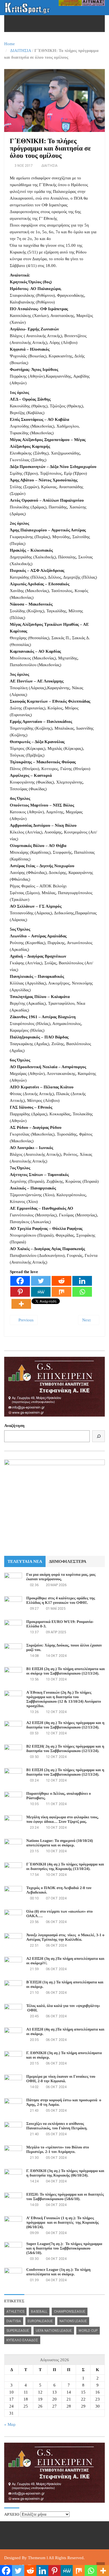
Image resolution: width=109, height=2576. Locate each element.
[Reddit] (61, 1281)
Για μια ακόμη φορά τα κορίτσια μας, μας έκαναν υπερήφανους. (61, 1577)
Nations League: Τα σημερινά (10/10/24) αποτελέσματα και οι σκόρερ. (60, 1843)
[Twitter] (41, 1281)
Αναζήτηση (14, 1426)
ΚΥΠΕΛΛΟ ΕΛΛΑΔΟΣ (22, 2340)
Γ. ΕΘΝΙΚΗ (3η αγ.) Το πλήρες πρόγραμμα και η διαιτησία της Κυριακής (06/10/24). (65, 2173)
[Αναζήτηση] (99, 1436)
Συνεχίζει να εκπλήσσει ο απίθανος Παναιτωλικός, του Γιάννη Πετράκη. (57, 2126)
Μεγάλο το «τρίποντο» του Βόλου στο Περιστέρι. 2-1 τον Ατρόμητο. (58, 2150)
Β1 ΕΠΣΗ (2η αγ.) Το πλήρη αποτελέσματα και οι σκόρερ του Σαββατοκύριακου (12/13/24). (66, 1671)
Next (87, 1320)
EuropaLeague (40, 2321)
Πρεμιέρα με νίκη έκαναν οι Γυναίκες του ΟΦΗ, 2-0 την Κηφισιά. (61, 2079)
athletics (15, 2312)
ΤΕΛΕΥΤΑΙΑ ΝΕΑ (25, 1561)
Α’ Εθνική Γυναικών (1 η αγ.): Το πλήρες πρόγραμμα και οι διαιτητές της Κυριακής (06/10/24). (62, 2223)
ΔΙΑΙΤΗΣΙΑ (21, 51)
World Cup (88, 2331)
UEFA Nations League (54, 2331)
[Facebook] (20, 1281)
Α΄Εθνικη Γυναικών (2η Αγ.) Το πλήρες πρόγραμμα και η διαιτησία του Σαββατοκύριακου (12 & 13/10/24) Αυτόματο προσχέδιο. (64, 1699)
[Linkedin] (82, 1281)
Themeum (37, 2558)
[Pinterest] (20, 1292)
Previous (25, 1320)
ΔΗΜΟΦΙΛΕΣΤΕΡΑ (68, 1561)
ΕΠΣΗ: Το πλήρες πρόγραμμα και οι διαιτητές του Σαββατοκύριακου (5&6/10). (65, 2197)
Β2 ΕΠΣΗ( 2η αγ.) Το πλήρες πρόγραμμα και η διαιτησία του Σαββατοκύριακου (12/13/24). (65, 1749)
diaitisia (14, 2321)
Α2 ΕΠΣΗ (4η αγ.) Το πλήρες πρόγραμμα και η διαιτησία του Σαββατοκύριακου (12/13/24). (65, 1725)
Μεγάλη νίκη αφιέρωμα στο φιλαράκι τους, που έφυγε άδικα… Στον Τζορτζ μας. (62, 1820)
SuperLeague (18, 2331)
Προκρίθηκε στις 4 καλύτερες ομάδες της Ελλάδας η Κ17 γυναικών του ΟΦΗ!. (61, 1601)
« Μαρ (10, 2424)
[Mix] (61, 1292)
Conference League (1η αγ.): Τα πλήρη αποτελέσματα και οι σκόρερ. (58, 2272)
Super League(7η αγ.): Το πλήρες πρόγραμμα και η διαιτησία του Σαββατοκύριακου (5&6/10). (64, 2249)
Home (10, 44)
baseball (39, 2312)
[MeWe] (41, 1292)
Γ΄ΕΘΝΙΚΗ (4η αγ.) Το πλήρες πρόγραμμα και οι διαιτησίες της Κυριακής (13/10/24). (65, 1867)
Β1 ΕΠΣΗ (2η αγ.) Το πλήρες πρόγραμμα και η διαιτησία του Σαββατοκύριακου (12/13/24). (65, 1772)
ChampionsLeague (70, 2312)
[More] (21, 1304)
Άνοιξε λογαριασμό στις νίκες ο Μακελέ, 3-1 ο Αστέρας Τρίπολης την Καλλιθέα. (65, 1937)
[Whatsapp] (82, 1292)
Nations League (73, 2321)
